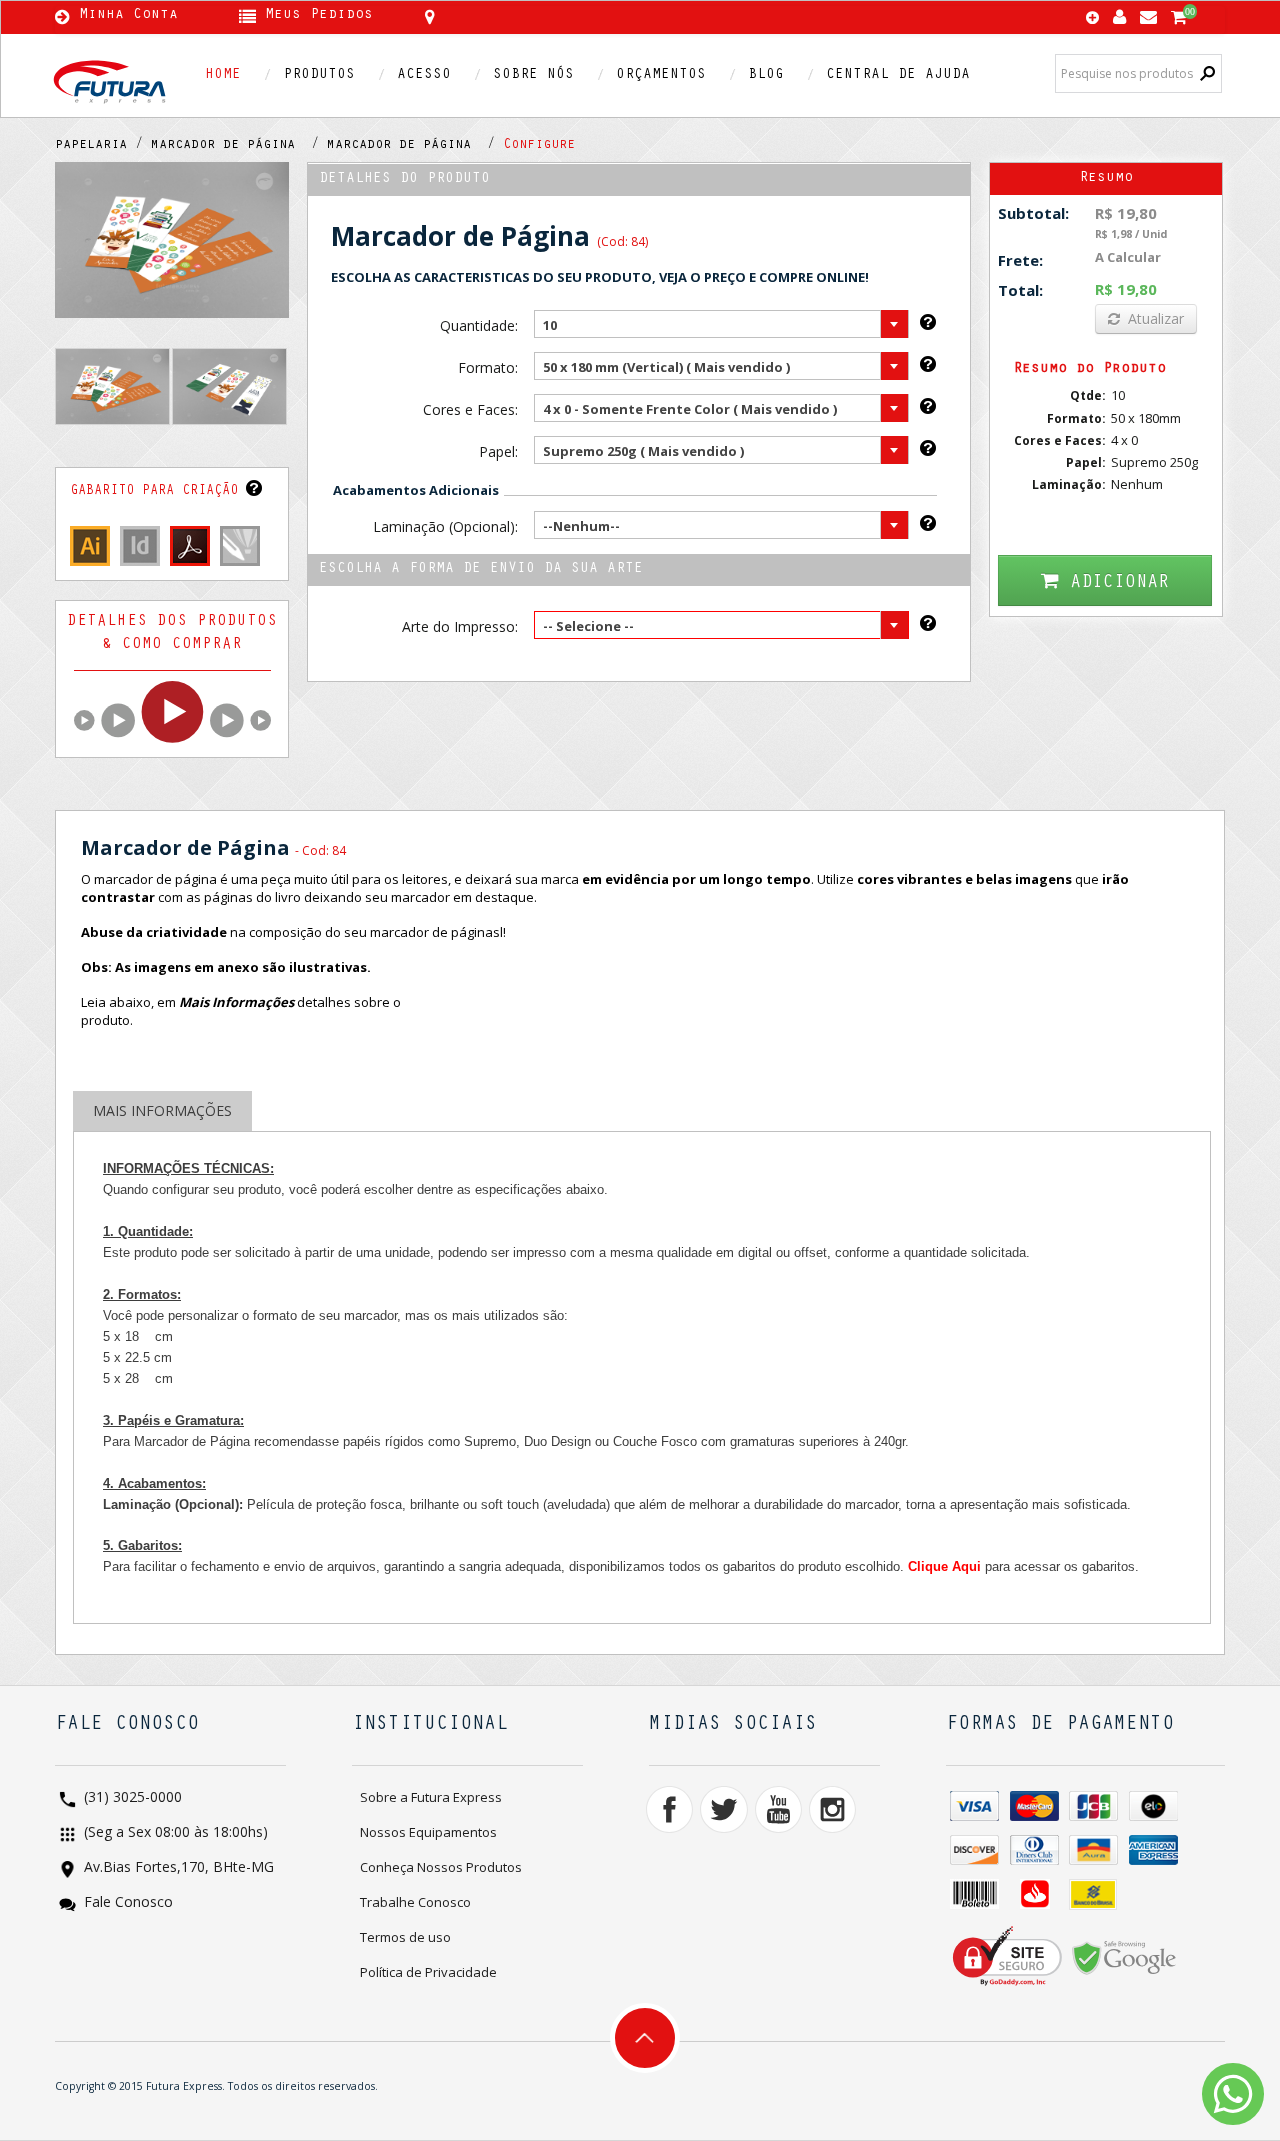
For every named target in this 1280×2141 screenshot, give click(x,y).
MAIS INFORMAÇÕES (162, 1110)
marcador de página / (239, 146)
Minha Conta (128, 16)
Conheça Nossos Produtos (441, 1867)
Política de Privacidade (428, 1972)
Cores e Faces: (470, 409)
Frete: (1020, 260)
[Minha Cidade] (572, 17)
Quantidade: (478, 325)
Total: (1020, 290)
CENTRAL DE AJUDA (898, 75)
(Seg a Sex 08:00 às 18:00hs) (174, 1833)
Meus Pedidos (319, 16)
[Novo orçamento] (1092, 19)
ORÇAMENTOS (661, 75)
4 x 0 (1124, 440)
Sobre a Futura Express (431, 1797)
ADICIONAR (1119, 583)
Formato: (487, 367)
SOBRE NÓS (533, 75)
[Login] (1119, 12)
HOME (223, 75)
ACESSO (424, 75)
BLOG (766, 75)
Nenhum (1137, 484)
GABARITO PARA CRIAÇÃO (158, 491)
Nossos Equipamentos (428, 1832)
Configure (539, 146)
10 (1118, 395)
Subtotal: (1033, 213)
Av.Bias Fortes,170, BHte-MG (177, 1868)
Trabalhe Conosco (415, 1902)
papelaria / (103, 146)
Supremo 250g (1154, 462)
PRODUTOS (319, 75)
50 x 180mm (1146, 418)
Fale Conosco (126, 1903)
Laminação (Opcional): (445, 526)
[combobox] (721, 324)
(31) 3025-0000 (131, 1798)
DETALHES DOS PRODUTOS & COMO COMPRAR (172, 633)
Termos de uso (405, 1937)
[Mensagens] (1148, 12)
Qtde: (1088, 395)
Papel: (498, 451)
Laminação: (1069, 484)
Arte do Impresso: (459, 626)
